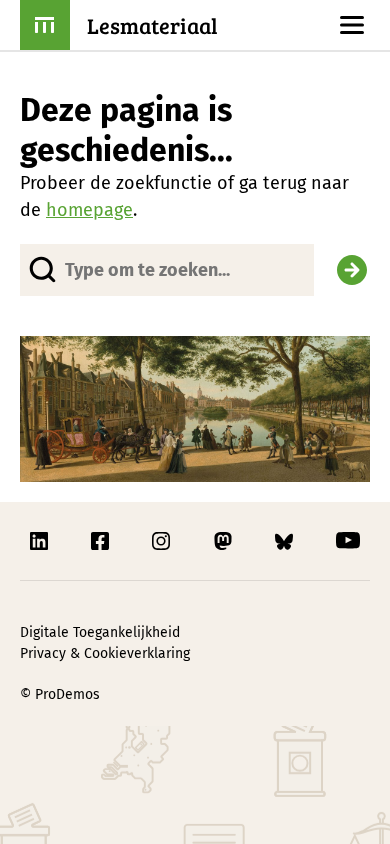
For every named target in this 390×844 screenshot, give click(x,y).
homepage (89, 210)
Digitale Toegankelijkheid (100, 632)
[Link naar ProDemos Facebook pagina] (102, 541)
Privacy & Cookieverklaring (105, 653)
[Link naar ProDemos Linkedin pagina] (41, 541)
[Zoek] (352, 270)
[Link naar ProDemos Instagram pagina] (163, 541)
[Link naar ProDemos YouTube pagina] (348, 541)
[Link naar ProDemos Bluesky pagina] (286, 541)
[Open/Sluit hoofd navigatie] (352, 25)
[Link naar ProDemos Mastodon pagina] (225, 541)
